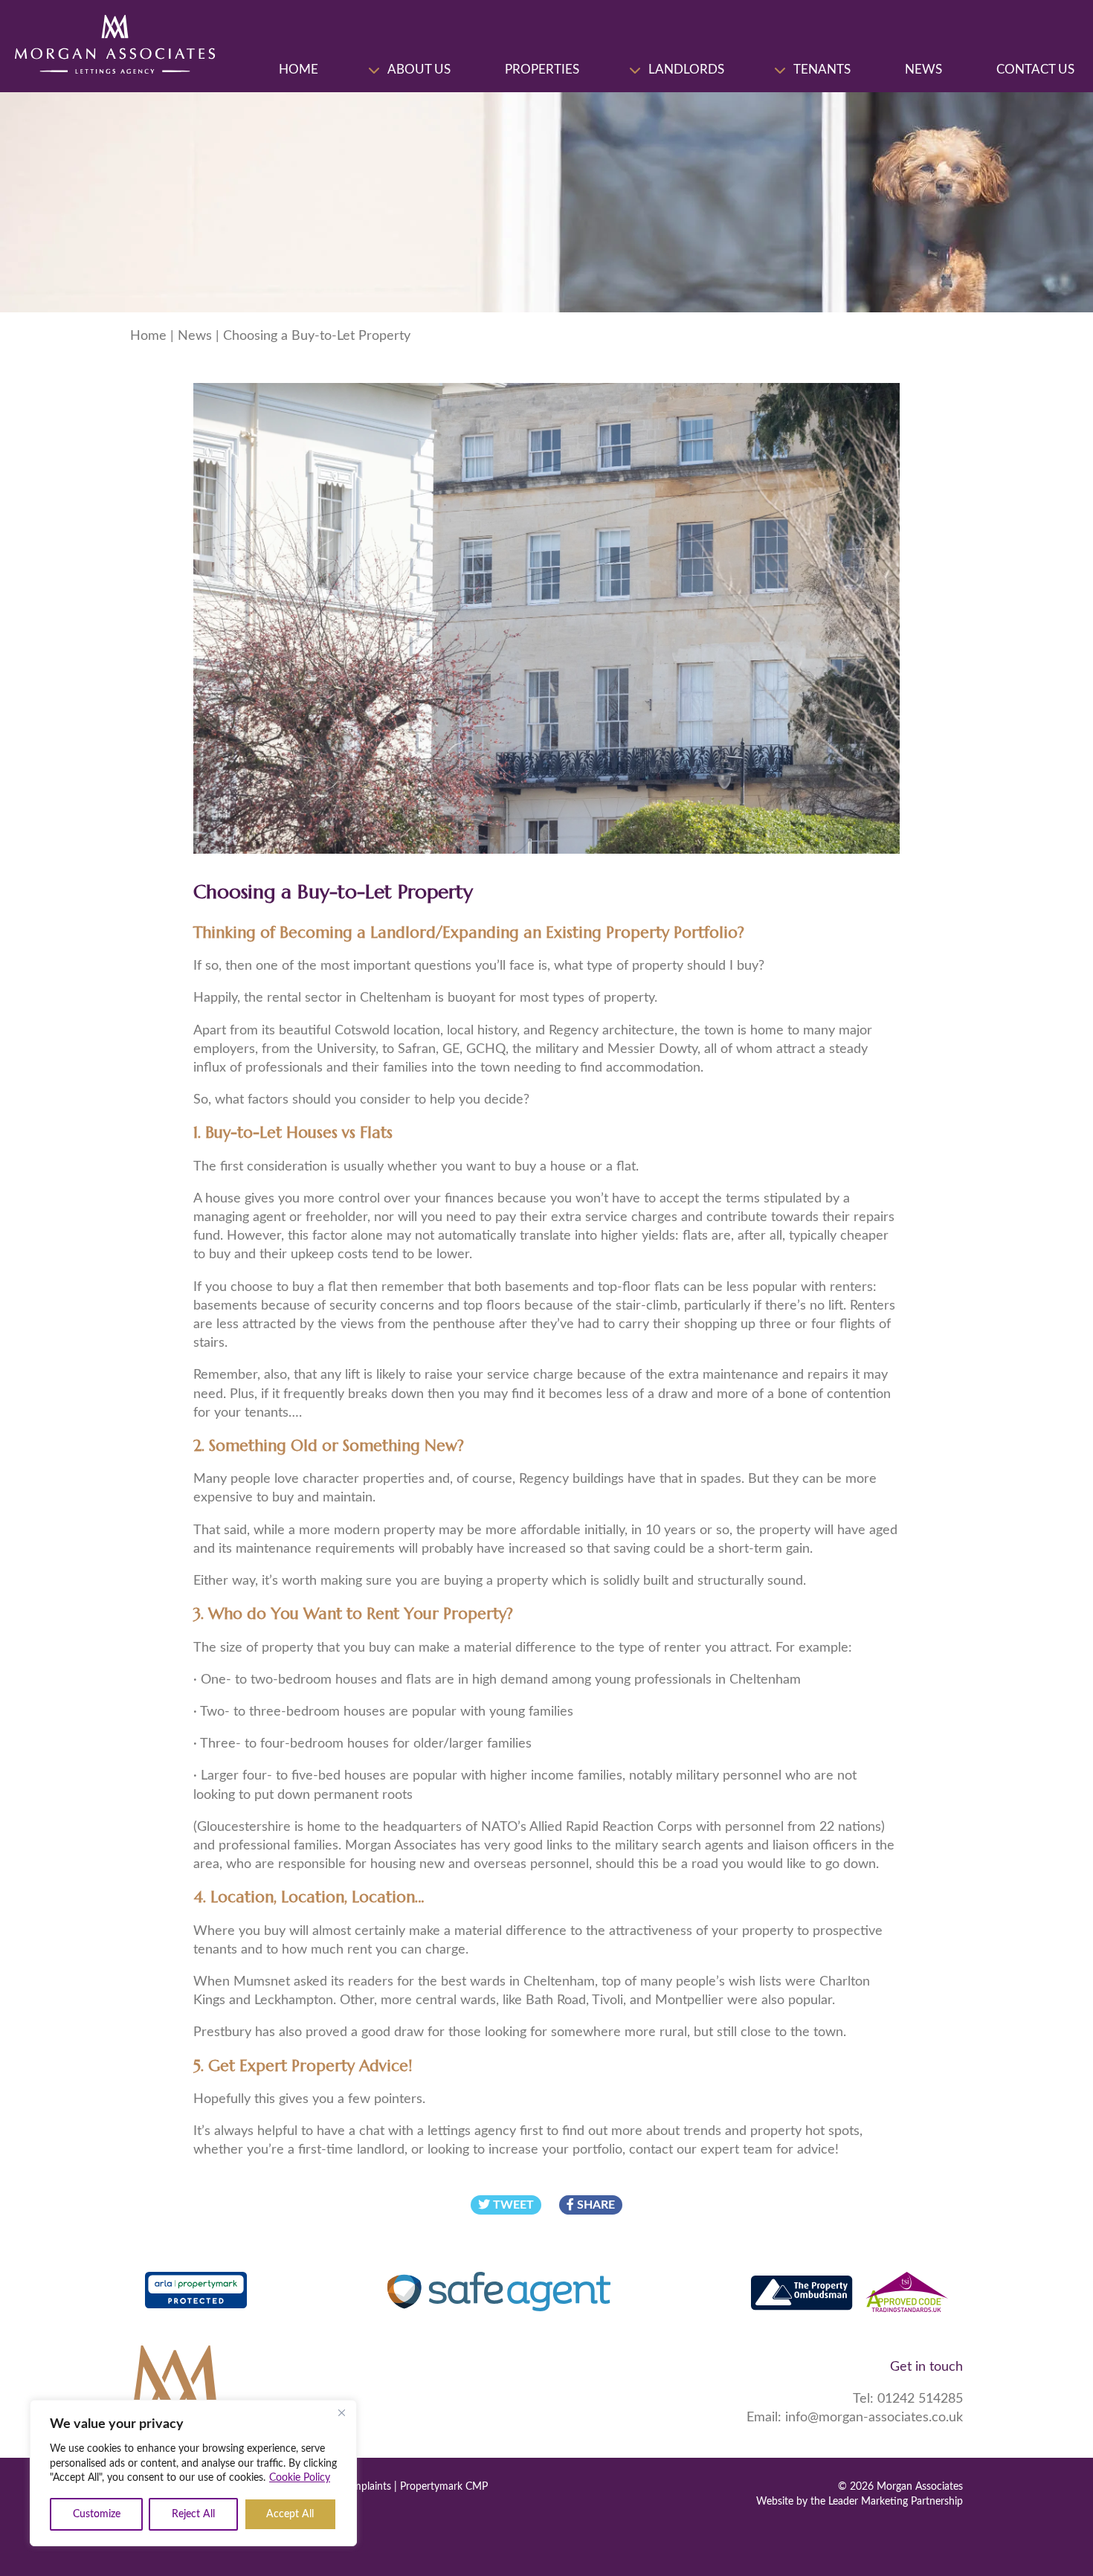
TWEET (512, 2205)
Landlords (686, 70)
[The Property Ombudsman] (849, 2294)
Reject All (193, 2514)
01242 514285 (920, 2400)
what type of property (619, 966)
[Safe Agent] (499, 2294)
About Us (419, 70)
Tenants (822, 70)
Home (299, 70)
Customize (97, 2514)
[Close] (341, 2412)
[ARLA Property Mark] (196, 2294)
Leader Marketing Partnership (896, 2502)
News (923, 70)
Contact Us (1035, 70)
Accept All (290, 2514)
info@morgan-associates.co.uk (874, 2418)
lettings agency (472, 2131)
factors (268, 1100)
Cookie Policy (300, 2478)
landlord (381, 2150)
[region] (193, 2473)
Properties (542, 70)
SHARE (594, 2205)
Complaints (365, 2487)
